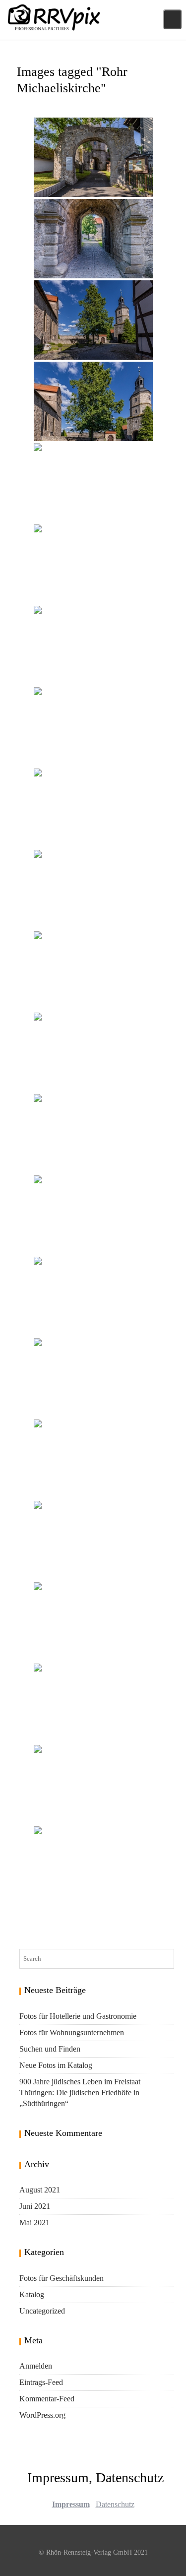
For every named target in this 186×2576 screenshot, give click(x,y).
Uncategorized (42, 2311)
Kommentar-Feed (47, 2399)
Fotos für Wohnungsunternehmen (72, 2032)
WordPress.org (42, 2415)
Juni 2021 (35, 2206)
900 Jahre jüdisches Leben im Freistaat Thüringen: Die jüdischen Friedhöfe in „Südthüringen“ (80, 2093)
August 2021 (40, 2190)
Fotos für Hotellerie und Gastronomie (78, 2016)
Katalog (32, 2294)
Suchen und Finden (50, 2049)
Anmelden (36, 2366)
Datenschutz (115, 2504)
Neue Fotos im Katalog (56, 2065)
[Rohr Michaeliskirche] (93, 157)
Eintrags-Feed (41, 2382)
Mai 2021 (34, 2222)
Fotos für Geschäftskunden (62, 2278)
